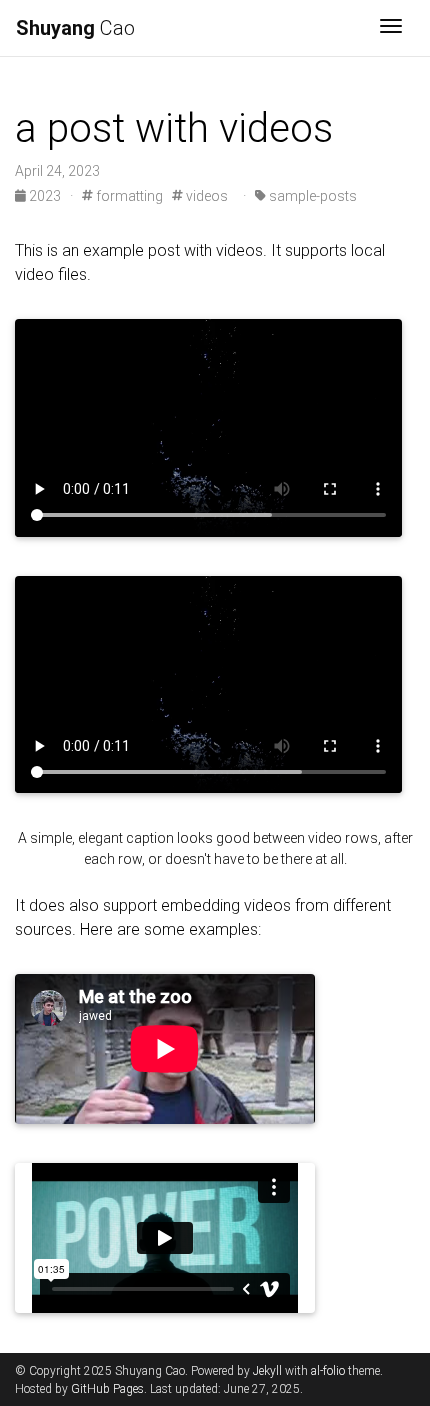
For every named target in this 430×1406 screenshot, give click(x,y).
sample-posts (311, 196)
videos (205, 196)
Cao (75, 28)
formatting (128, 196)
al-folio (328, 1371)
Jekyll (267, 1371)
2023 (45, 196)
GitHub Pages (107, 1389)
